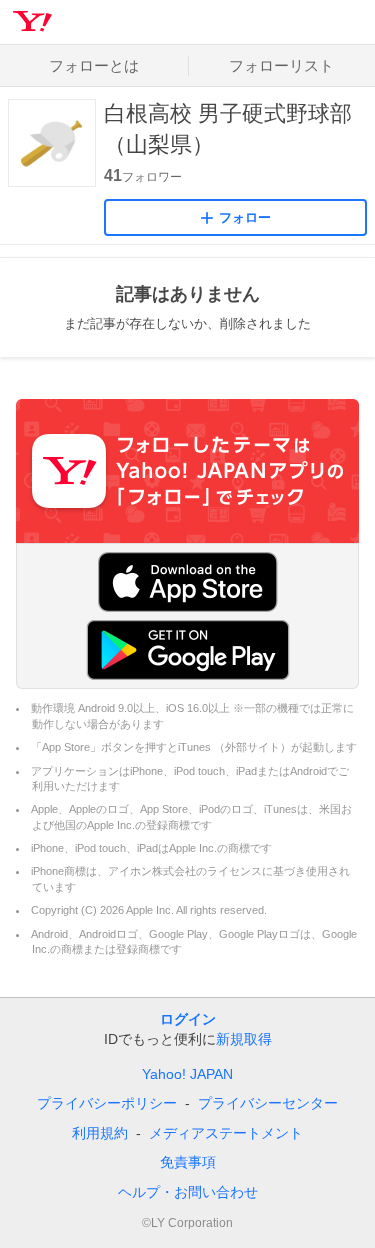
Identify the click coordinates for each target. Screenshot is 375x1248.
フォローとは (94, 65)
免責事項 (188, 1162)
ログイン (188, 1019)
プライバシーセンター (268, 1103)
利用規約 (100, 1133)
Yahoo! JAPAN (187, 1074)
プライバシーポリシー (107, 1103)
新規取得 (244, 1039)
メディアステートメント (226, 1133)
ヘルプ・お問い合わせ (188, 1192)
